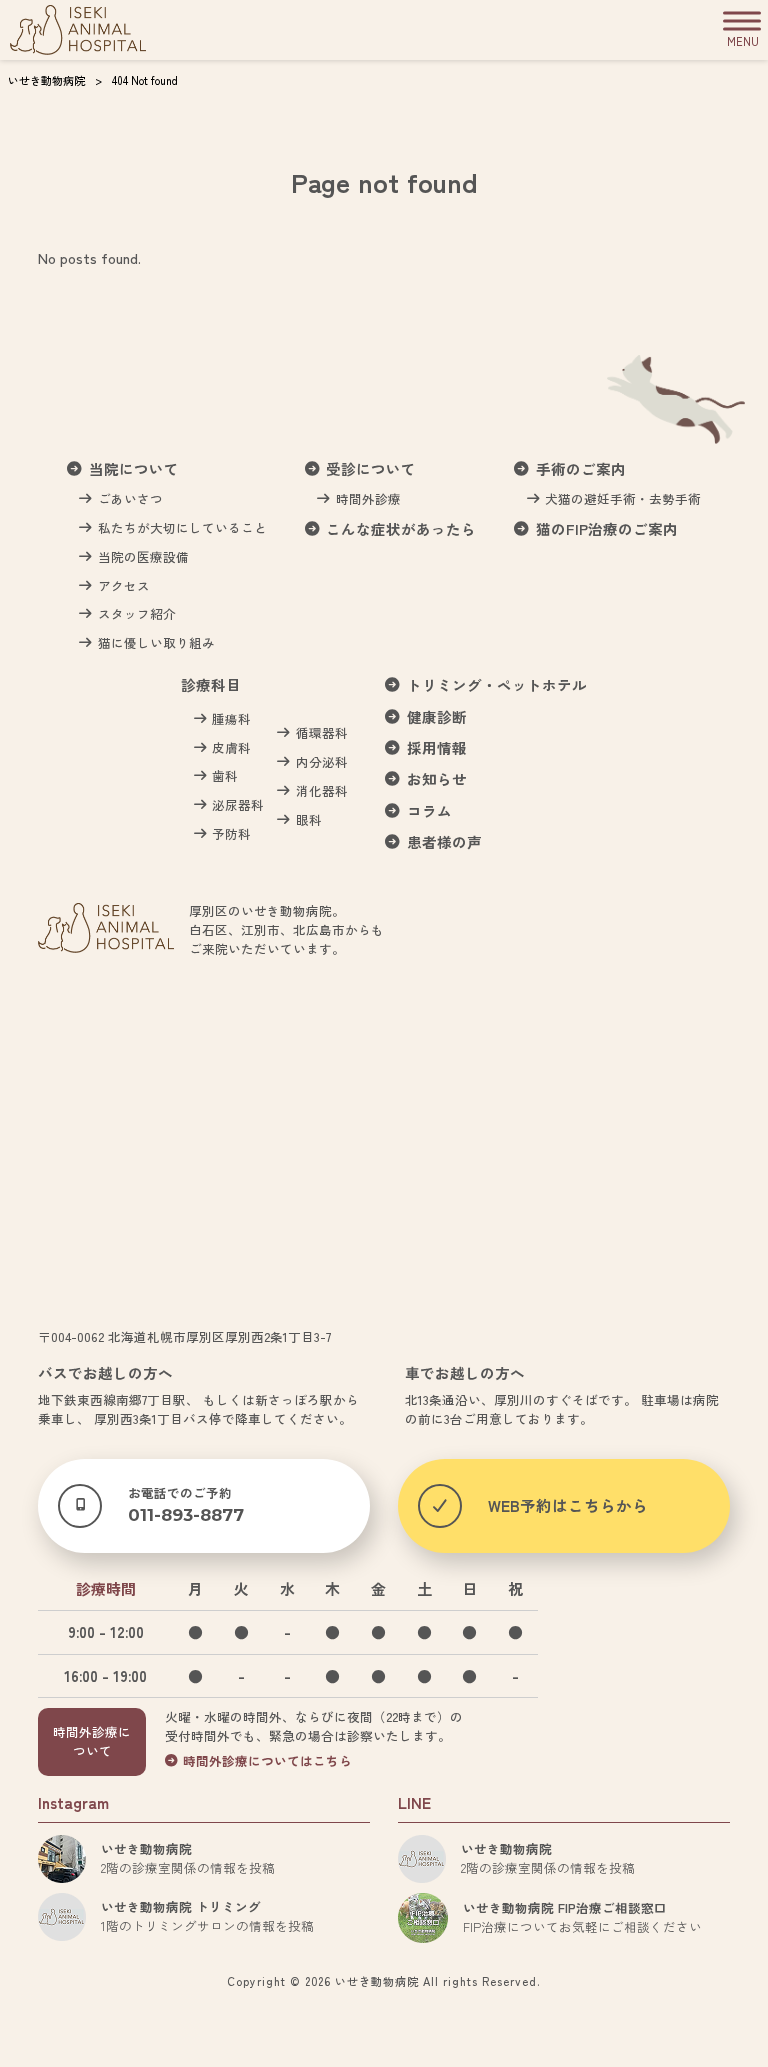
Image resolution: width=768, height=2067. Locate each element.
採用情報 (437, 748)
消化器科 (322, 791)
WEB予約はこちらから (568, 1505)
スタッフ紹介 (137, 614)
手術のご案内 (581, 469)
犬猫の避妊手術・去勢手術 (623, 499)
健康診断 (437, 717)
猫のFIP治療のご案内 (607, 529)
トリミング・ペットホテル (497, 685)
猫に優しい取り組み (156, 643)
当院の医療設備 (143, 557)
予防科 (231, 834)
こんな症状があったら (401, 529)
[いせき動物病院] (78, 30)
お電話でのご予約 (186, 1504)
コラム (429, 811)
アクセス (124, 586)
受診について (371, 469)
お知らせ (437, 779)
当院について (134, 469)
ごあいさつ (130, 499)
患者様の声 (444, 842)
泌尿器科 (238, 805)
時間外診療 (368, 499)
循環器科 (322, 733)
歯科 (225, 776)
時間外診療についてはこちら (267, 1761)
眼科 (309, 820)
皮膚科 (231, 748)
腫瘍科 (231, 719)
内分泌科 (322, 762)
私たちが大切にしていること (182, 528)
